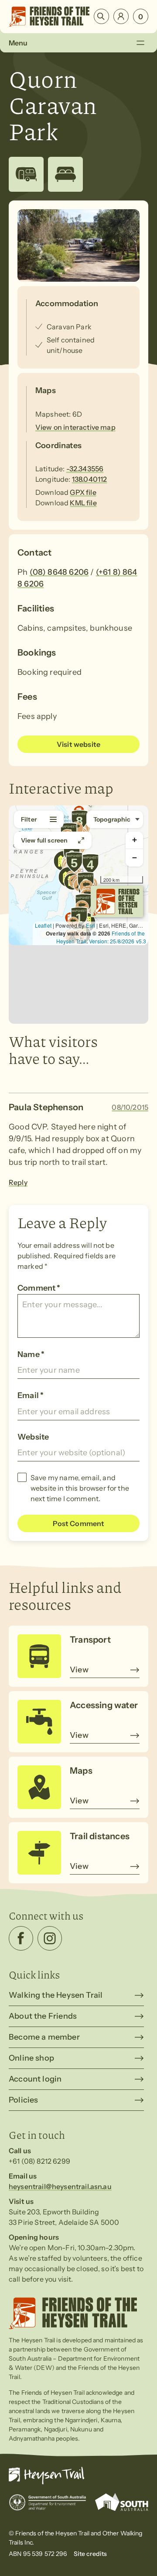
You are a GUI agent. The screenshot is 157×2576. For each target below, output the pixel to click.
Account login (35, 2079)
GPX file (83, 492)
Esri (90, 925)
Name (31, 1354)
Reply (18, 1182)
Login (121, 16)
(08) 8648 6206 (59, 572)
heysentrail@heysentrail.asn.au (60, 2186)
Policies (23, 2100)
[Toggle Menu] (140, 43)
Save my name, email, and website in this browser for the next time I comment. (80, 1488)
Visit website (78, 744)
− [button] (135, 858)
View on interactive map (75, 427)
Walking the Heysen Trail (56, 1995)
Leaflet (43, 925)
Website (33, 1437)
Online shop (31, 2058)
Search (101, 16)
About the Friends (43, 2016)
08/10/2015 (130, 1107)
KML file (83, 503)
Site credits (90, 2554)
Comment (39, 1288)
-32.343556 (85, 469)
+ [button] (135, 840)
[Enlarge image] (78, 245)
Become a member (44, 2037)
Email (31, 1395)
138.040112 (90, 479)
